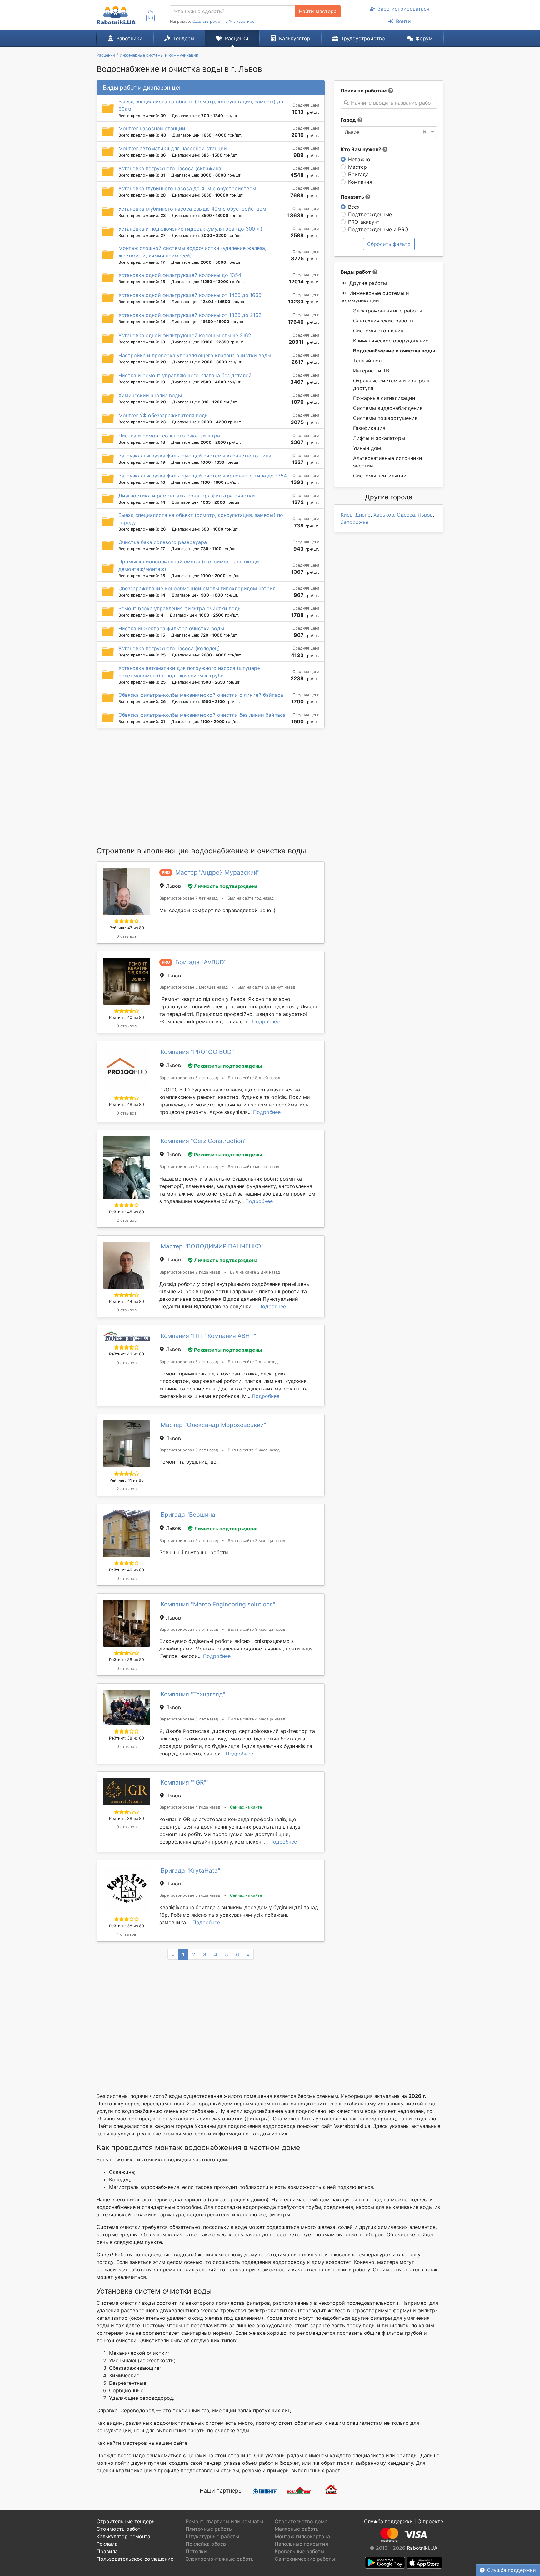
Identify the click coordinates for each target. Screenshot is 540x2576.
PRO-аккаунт (364, 222)
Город (348, 120)
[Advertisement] (211, 787)
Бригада (358, 174)
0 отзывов (127, 936)
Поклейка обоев (206, 2544)
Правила (107, 2551)
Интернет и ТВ (371, 371)
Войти (403, 21)
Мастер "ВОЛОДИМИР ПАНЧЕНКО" (212, 1246)
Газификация (369, 428)
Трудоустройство (363, 38)
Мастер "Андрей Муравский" (217, 872)
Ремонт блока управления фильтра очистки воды (180, 608)
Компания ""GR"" (185, 1782)
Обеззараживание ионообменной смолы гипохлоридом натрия (197, 588)
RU (150, 18)
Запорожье (355, 522)
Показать (353, 197)
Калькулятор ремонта (123, 2536)
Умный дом (367, 448)
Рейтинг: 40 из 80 (127, 1018)
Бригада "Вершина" (189, 1515)
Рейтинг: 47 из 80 (127, 928)
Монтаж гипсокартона (302, 2536)
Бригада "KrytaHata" (190, 1870)
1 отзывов (127, 1934)
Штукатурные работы (212, 2536)
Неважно (359, 159)
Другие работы (368, 283)
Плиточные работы (209, 2529)
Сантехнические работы (383, 321)
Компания (360, 182)
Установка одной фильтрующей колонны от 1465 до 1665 (190, 295)
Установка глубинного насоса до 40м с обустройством (187, 188)
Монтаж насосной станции (152, 128)
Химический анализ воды (150, 395)
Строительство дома (301, 2521)
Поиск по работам (364, 91)
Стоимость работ (119, 2529)
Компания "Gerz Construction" (204, 1141)
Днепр (363, 515)
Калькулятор (295, 38)
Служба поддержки (512, 2570)
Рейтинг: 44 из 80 (127, 1302)
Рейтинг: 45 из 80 (127, 1212)
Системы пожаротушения (385, 418)
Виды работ (356, 272)
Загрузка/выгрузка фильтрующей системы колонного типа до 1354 (203, 476)
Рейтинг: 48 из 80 (127, 1104)
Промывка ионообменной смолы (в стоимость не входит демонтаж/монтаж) (190, 565)
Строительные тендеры (126, 2521)
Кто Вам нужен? (362, 149)
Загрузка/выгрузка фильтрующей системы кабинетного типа (195, 456)
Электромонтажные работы (388, 311)
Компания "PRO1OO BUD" (197, 1052)
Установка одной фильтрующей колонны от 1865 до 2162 (190, 315)
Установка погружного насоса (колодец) (169, 648)
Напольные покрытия (301, 2544)
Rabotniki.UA (422, 2548)
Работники (129, 38)
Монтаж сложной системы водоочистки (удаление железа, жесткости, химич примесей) (192, 252)
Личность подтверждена (226, 886)
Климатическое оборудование (391, 341)
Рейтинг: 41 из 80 (127, 1480)
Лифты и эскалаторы (379, 438)
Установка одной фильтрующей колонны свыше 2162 (185, 335)
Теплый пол (367, 361)
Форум (424, 38)
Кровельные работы (300, 2551)
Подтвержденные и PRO (378, 229)
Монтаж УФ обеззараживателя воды (164, 415)
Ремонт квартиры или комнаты (224, 2521)
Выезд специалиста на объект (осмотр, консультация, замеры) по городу (201, 519)
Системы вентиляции (380, 476)
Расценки (237, 38)
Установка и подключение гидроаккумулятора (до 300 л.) (190, 229)
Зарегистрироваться (403, 9)
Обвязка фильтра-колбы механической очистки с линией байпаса (201, 695)
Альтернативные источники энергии (388, 462)
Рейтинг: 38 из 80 (127, 1660)
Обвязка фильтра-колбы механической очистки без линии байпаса (202, 715)
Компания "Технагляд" (193, 1694)
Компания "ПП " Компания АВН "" (208, 1336)
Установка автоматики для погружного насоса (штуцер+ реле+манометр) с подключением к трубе (190, 672)
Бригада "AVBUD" (201, 962)
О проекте (430, 2521)
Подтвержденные (370, 214)
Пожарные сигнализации (384, 398)
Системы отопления (378, 331)
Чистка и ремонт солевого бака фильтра (169, 436)
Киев (347, 515)
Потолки (196, 2551)
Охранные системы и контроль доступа (392, 384)
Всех (354, 207)
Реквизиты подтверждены (228, 1066)
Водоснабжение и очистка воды (394, 351)
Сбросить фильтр (389, 244)
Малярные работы (297, 2529)
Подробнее (266, 1021)
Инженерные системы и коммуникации (375, 297)
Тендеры (184, 38)
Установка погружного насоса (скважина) (171, 168)
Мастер (357, 167)
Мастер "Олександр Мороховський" (213, 1425)
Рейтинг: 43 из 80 (127, 1354)
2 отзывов (127, 1220)
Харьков (384, 515)
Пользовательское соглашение (135, 2559)
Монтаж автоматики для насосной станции (173, 148)
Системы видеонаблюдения (388, 408)
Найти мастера (318, 11)
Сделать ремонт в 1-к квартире (223, 21)
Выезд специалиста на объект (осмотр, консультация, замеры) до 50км (201, 105)
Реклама (107, 2544)
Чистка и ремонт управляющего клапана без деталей (185, 375)
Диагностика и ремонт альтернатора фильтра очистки (187, 496)
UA (151, 12)
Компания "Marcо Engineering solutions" (218, 1604)
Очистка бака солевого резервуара (163, 542)
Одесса (406, 515)
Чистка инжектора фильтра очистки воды (171, 628)
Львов (425, 515)
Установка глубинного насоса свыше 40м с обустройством (192, 209)
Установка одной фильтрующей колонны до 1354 (180, 275)
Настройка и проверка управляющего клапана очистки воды (195, 355)
